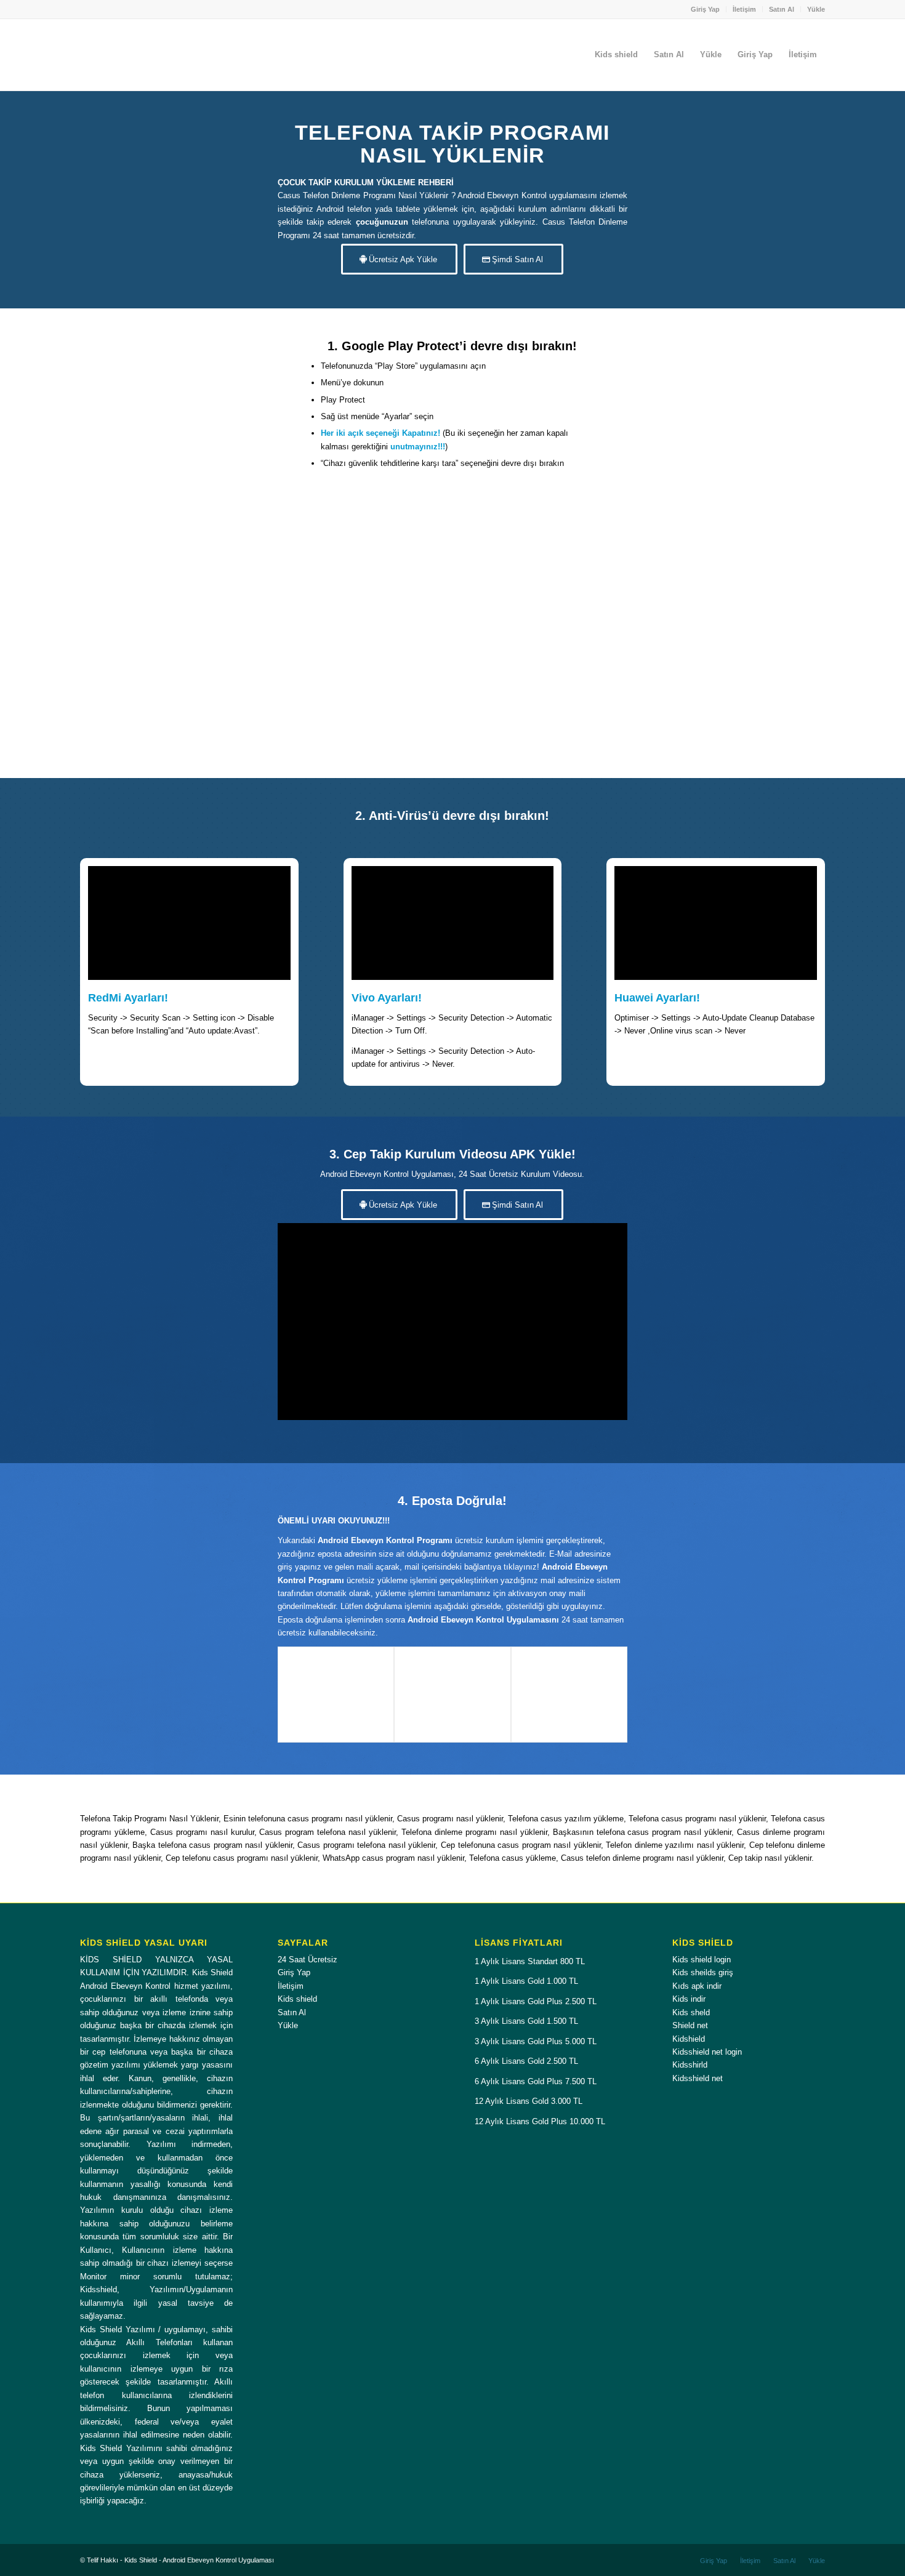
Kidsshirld (690, 2065)
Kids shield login (702, 1960)
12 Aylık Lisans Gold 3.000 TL (529, 2101)
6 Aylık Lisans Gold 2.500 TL (526, 2061)
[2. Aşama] (452, 1695)
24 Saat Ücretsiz (308, 1960)
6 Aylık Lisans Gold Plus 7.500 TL (536, 2081)
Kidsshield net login (707, 2052)
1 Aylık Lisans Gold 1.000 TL (526, 1981)
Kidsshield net (698, 2078)
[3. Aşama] (569, 1695)
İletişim (744, 9)
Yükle (816, 9)
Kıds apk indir (697, 1986)
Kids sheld (691, 2012)
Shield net (690, 2025)
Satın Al (782, 9)
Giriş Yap (705, 9)
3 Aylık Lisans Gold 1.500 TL (526, 2021)
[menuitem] (706, 9)
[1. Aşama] (336, 1695)
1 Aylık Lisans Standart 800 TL (530, 1961)
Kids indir (689, 1999)
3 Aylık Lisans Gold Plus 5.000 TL (536, 2041)
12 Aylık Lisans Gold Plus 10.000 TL (540, 2121)
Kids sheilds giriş (703, 1972)
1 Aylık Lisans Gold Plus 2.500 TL (536, 2001)
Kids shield (297, 1999)
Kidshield (689, 2039)
